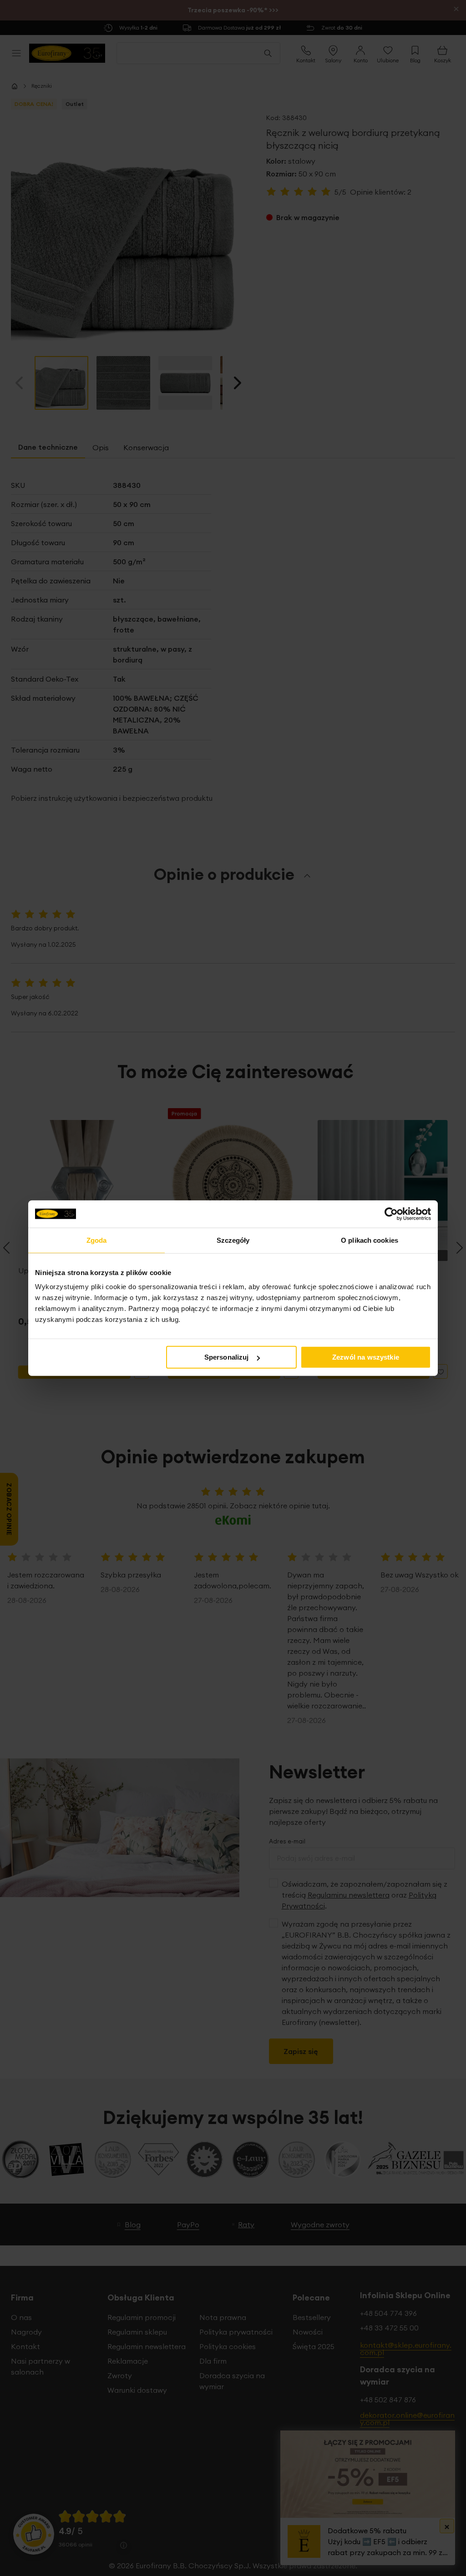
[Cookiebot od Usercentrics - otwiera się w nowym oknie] (391, 1214)
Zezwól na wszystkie (366, 1357)
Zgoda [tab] (97, 1240)
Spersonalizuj (227, 1357)
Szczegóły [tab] (233, 1240)
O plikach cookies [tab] (370, 1240)
